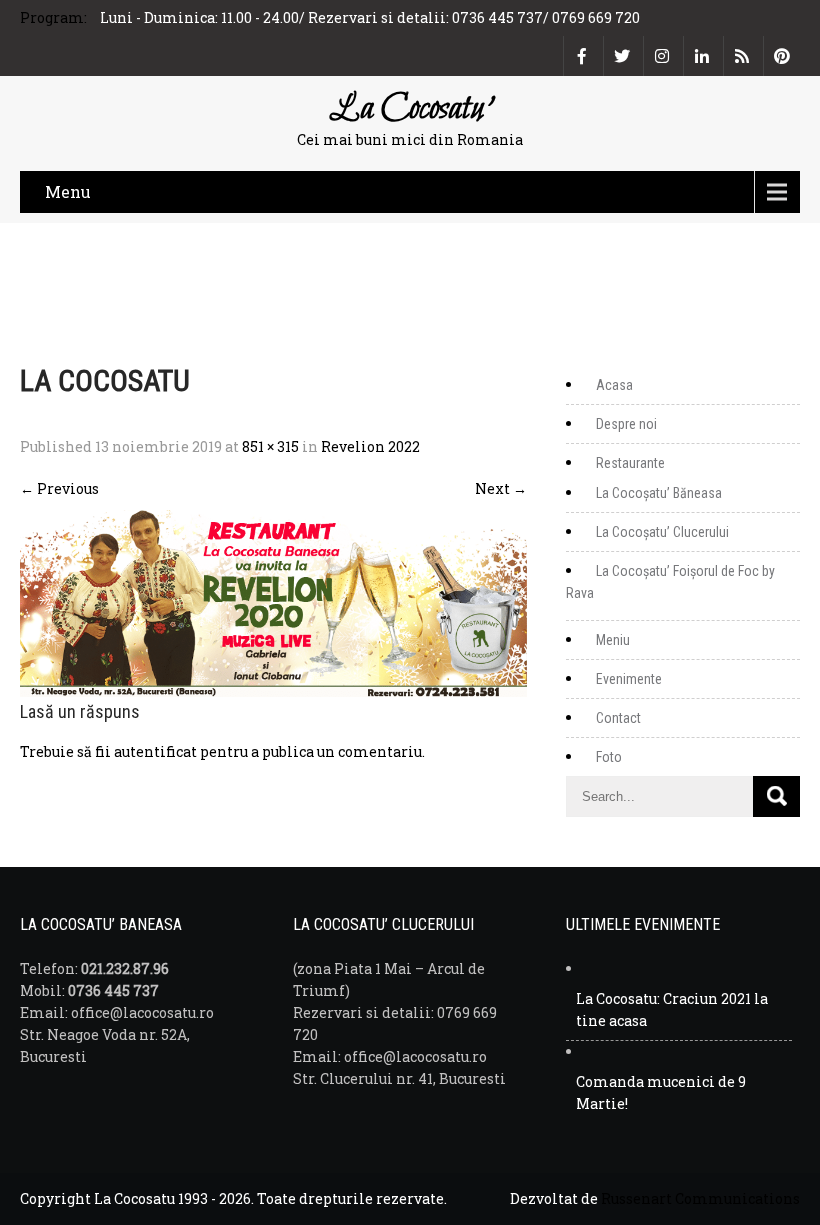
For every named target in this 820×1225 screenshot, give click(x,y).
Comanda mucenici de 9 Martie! (661, 1092)
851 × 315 (270, 446)
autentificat (155, 751)
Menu (68, 191)
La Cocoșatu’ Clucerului (662, 532)
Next (501, 488)
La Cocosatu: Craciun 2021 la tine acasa (672, 1009)
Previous (59, 488)
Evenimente (629, 679)
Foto (609, 757)
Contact (618, 718)
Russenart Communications (700, 1198)
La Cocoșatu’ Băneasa (659, 493)
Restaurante (630, 463)
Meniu (613, 640)
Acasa (614, 385)
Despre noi (626, 424)
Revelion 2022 (370, 446)
